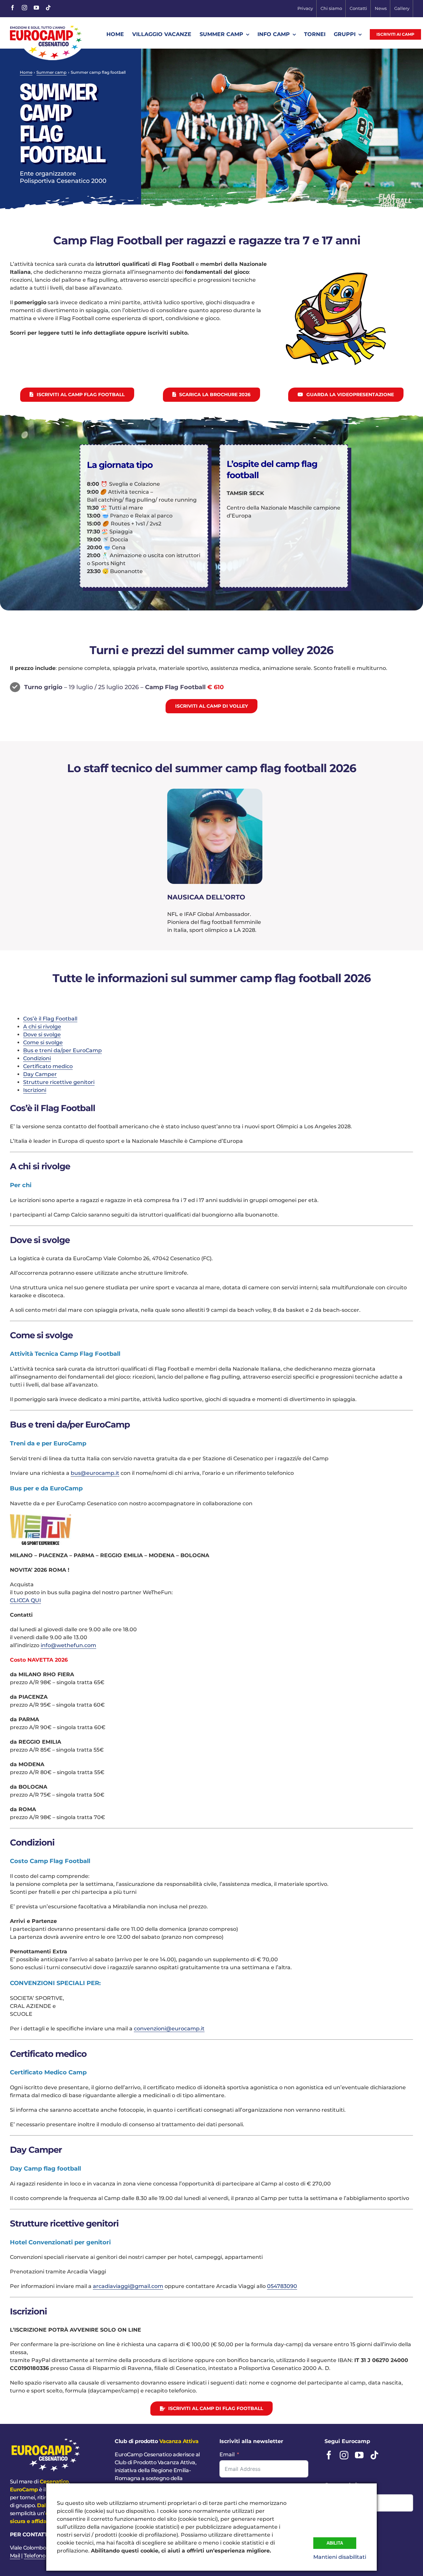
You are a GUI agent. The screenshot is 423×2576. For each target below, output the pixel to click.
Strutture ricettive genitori (59, 1082)
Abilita (335, 2543)
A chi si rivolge (42, 1027)
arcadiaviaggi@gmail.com (128, 2286)
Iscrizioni (35, 1090)
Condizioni (37, 1058)
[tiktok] (48, 8)
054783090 (282, 2286)
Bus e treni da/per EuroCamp (62, 1050)
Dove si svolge (42, 1035)
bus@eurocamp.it (95, 1473)
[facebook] (13, 8)
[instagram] (24, 8)
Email (227, 2454)
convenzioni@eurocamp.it (169, 2029)
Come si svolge (43, 1042)
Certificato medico (48, 1066)
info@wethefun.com (68, 1645)
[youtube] (36, 8)
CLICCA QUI (25, 1600)
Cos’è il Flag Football (50, 1019)
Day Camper (40, 1074)
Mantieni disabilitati (340, 2557)
